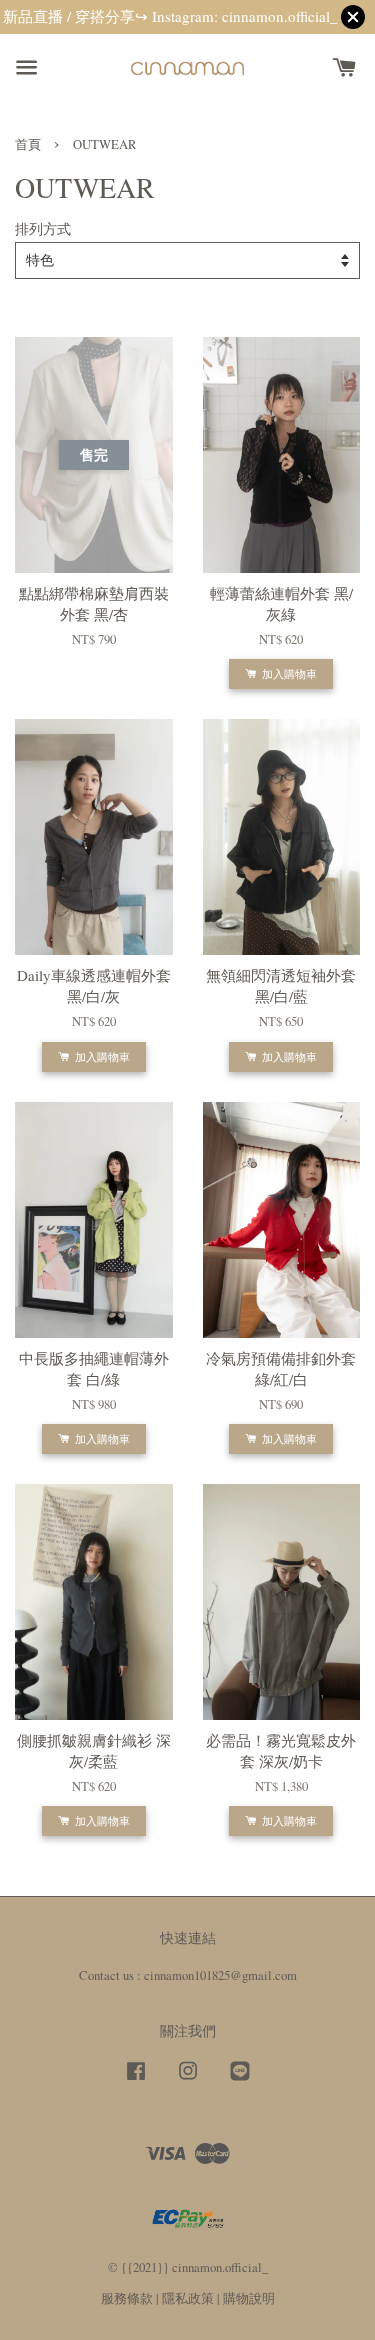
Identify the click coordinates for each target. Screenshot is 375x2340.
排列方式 (43, 229)
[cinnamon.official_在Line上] (240, 2080)
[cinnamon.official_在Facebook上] (136, 2080)
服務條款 (127, 2298)
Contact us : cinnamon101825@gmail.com (188, 1975)
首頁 (28, 144)
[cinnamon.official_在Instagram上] (188, 2080)
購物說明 (249, 2298)
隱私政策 (188, 2298)
